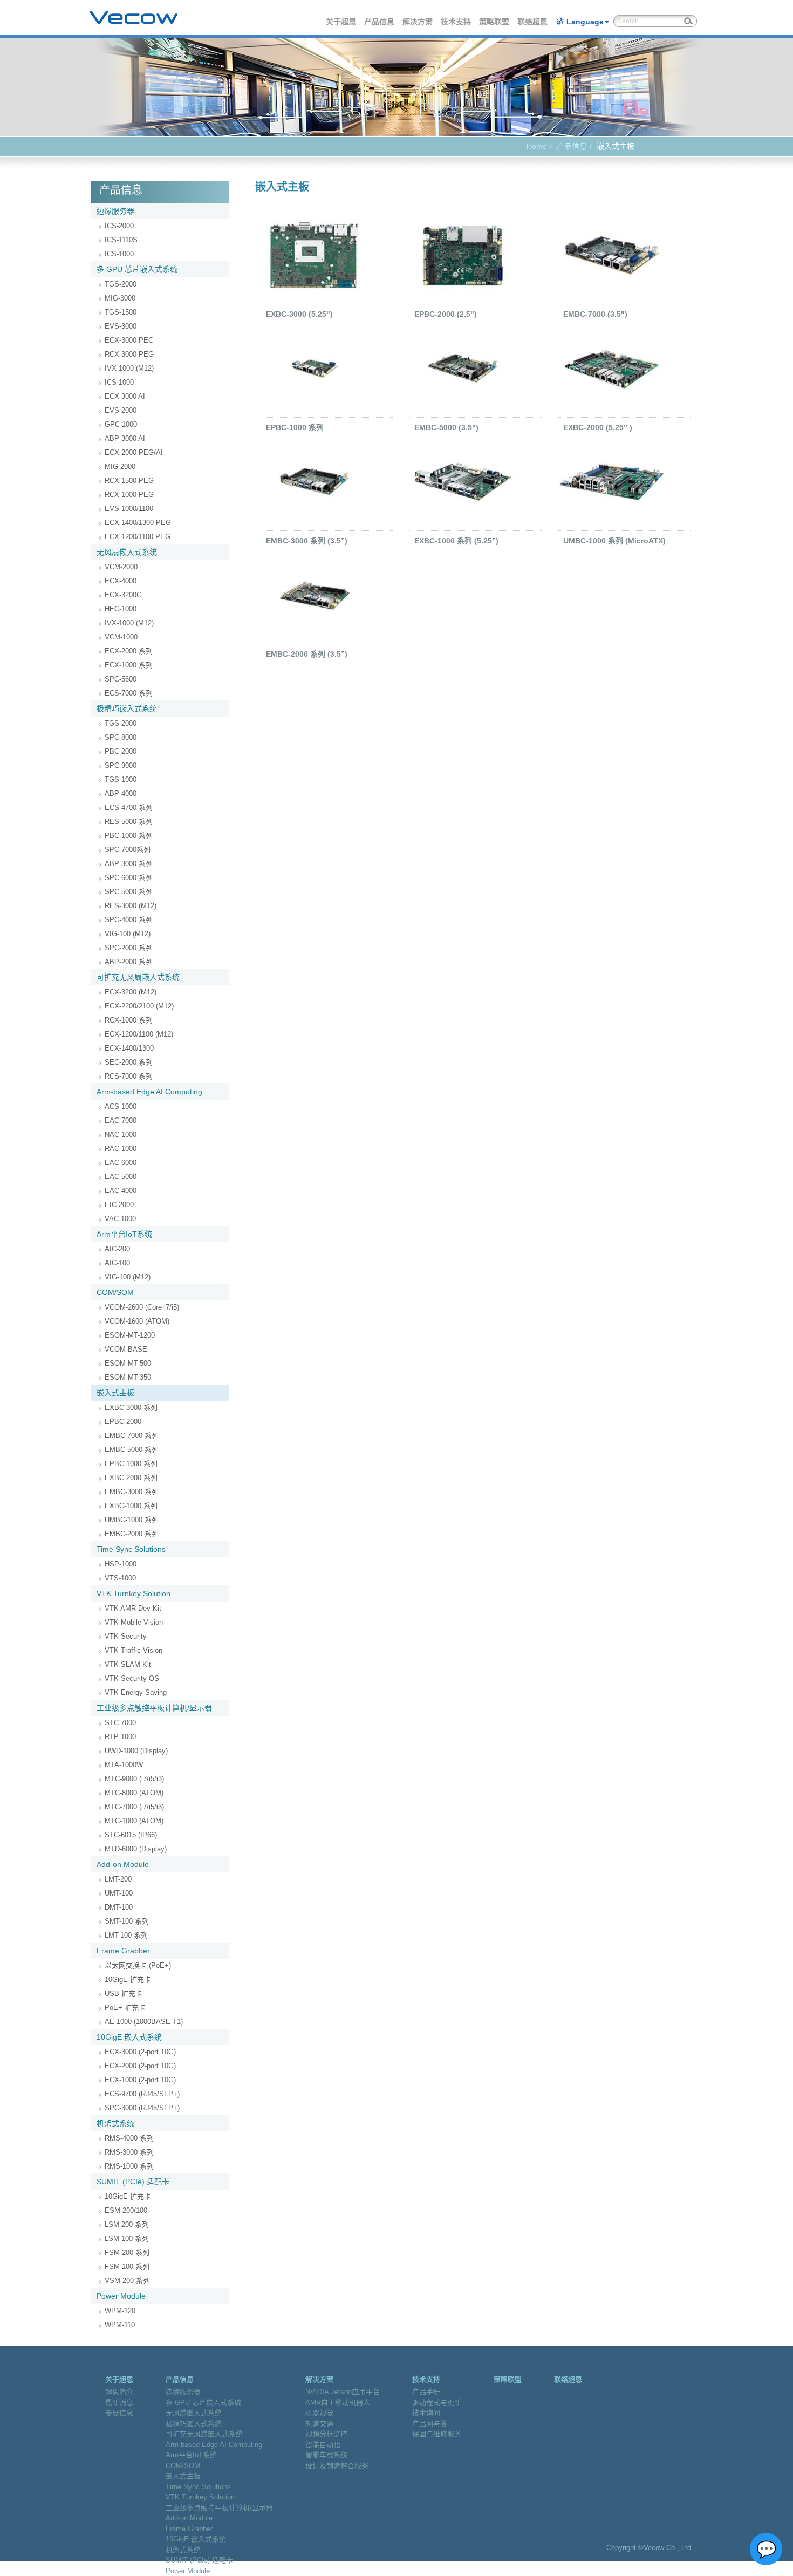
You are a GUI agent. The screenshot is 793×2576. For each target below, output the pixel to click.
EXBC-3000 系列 (131, 1408)
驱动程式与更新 (437, 2403)
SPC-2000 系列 (129, 948)
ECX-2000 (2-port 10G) (140, 2066)
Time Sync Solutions (131, 1549)
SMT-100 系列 (127, 1921)
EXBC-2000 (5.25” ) (598, 427)
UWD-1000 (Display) (136, 1751)
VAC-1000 (120, 1219)
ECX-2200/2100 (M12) (139, 1006)
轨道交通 (319, 2424)
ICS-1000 (119, 254)
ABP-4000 (121, 793)
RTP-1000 (120, 1737)
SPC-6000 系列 (129, 878)
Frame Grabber (123, 1951)
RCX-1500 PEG (129, 481)
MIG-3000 (120, 298)
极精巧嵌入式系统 (127, 708)
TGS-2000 (121, 284)
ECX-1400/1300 (129, 1048)
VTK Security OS (132, 1678)
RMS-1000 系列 (129, 2166)
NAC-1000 (121, 1134)
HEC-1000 (121, 609)
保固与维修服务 (437, 2434)
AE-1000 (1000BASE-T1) (144, 2022)
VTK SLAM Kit (128, 1664)
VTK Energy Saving (136, 1692)
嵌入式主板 (115, 1393)
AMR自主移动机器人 (338, 2403)
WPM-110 (120, 2325)
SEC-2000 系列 (129, 1062)
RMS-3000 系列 (129, 2152)
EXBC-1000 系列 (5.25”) (456, 541)
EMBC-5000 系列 (132, 1450)
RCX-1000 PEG (129, 495)
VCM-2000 (121, 567)
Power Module (121, 2296)
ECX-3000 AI (125, 396)
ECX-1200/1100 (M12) (139, 1034)
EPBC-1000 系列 (131, 1464)
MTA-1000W (124, 1765)
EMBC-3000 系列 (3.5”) (307, 541)
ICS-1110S (121, 240)
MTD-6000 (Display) (136, 1849)
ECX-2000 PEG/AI (134, 452)
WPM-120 (120, 2311)
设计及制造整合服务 (337, 2466)
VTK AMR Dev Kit (133, 1608)
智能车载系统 (326, 2455)
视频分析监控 (326, 2434)
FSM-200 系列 (127, 2253)
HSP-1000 (121, 1564)
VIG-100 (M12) (128, 934)
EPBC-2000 (123, 1422)
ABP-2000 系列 (129, 962)
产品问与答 (430, 2424)
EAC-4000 (121, 1191)
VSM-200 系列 (127, 2281)
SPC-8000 (121, 737)
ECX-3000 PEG (129, 340)
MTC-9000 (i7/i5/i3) (134, 1779)
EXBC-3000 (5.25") (299, 314)
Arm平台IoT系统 (124, 1234)
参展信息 (119, 2413)
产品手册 (426, 2392)
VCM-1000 (121, 637)
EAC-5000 (121, 1177)
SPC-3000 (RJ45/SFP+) (142, 2108)
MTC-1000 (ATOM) (134, 1821)
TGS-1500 (121, 312)
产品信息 (380, 22)
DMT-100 (119, 1907)
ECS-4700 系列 (129, 807)
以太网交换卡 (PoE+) (138, 1965)
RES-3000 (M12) (131, 906)
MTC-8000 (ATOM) (134, 1793)
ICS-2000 (119, 226)
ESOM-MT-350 (128, 1377)
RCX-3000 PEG (129, 354)
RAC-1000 (121, 1149)
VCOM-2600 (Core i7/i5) (142, 1307)
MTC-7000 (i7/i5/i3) (134, 1807)
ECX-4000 (121, 581)
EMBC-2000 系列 (132, 1534)
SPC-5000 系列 (129, 892)
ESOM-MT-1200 (130, 1335)
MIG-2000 (120, 466)
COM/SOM (115, 1292)
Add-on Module (123, 1864)
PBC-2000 (121, 751)
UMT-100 (119, 1893)
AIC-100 (117, 1263)
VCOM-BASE (126, 1349)
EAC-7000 (121, 1120)
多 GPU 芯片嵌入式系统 (137, 269)
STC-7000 (120, 1723)
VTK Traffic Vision (134, 1650)
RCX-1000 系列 (129, 1020)
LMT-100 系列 (126, 1935)
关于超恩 (341, 22)
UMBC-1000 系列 (132, 1520)
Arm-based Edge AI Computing (149, 1092)
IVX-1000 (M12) (129, 368)
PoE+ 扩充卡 (125, 2008)
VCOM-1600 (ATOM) (137, 1321)
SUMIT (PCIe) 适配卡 (133, 2182)
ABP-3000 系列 (129, 864)
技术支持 (456, 22)
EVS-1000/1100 (129, 509)
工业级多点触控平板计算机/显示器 (154, 1708)
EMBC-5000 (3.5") (446, 427)
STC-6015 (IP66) (131, 1835)
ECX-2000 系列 (129, 651)
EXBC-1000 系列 (131, 1506)
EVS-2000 (121, 410)
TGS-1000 (121, 779)
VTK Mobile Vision (134, 1622)
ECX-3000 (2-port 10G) (140, 2052)
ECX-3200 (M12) (131, 992)
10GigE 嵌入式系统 (129, 2037)
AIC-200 (117, 1249)
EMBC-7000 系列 (132, 1436)
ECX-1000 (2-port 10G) (140, 2080)
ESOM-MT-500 (128, 1363)
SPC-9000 (121, 765)
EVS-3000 (121, 326)
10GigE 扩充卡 (128, 1979)
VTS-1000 (120, 1578)
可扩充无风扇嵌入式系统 (138, 977)
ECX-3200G (123, 595)
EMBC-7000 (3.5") (595, 314)
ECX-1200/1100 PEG (138, 537)
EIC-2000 (119, 1205)
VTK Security (126, 1636)
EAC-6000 (121, 1163)
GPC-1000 (121, 424)
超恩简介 (119, 2392)
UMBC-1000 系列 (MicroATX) (614, 541)
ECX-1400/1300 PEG (138, 523)
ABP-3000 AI (125, 438)
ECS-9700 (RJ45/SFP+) (142, 2094)
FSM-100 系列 (127, 2267)
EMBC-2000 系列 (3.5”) (307, 654)
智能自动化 (323, 2445)
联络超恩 (533, 22)
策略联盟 (495, 22)
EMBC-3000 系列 (132, 1492)
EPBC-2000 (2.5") (446, 314)
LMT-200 (118, 1879)
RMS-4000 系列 (129, 2138)
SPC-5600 (121, 679)
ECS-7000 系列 (129, 693)
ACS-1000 (121, 1106)
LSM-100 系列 (127, 2238)
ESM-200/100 (126, 2210)
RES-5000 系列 (129, 822)
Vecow (134, 18)
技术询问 (426, 2413)
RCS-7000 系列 (129, 1076)
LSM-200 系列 (127, 2224)
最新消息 (119, 2403)
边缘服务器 (115, 211)
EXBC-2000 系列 (131, 1478)
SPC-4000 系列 (129, 920)
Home (537, 146)
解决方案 (418, 22)
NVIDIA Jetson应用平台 (343, 2392)
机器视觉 (319, 2413)
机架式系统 (115, 2123)
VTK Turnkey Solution (134, 1593)
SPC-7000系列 (128, 850)
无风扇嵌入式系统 (127, 552)
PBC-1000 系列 (129, 836)
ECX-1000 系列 (129, 665)
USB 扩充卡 (124, 1994)
